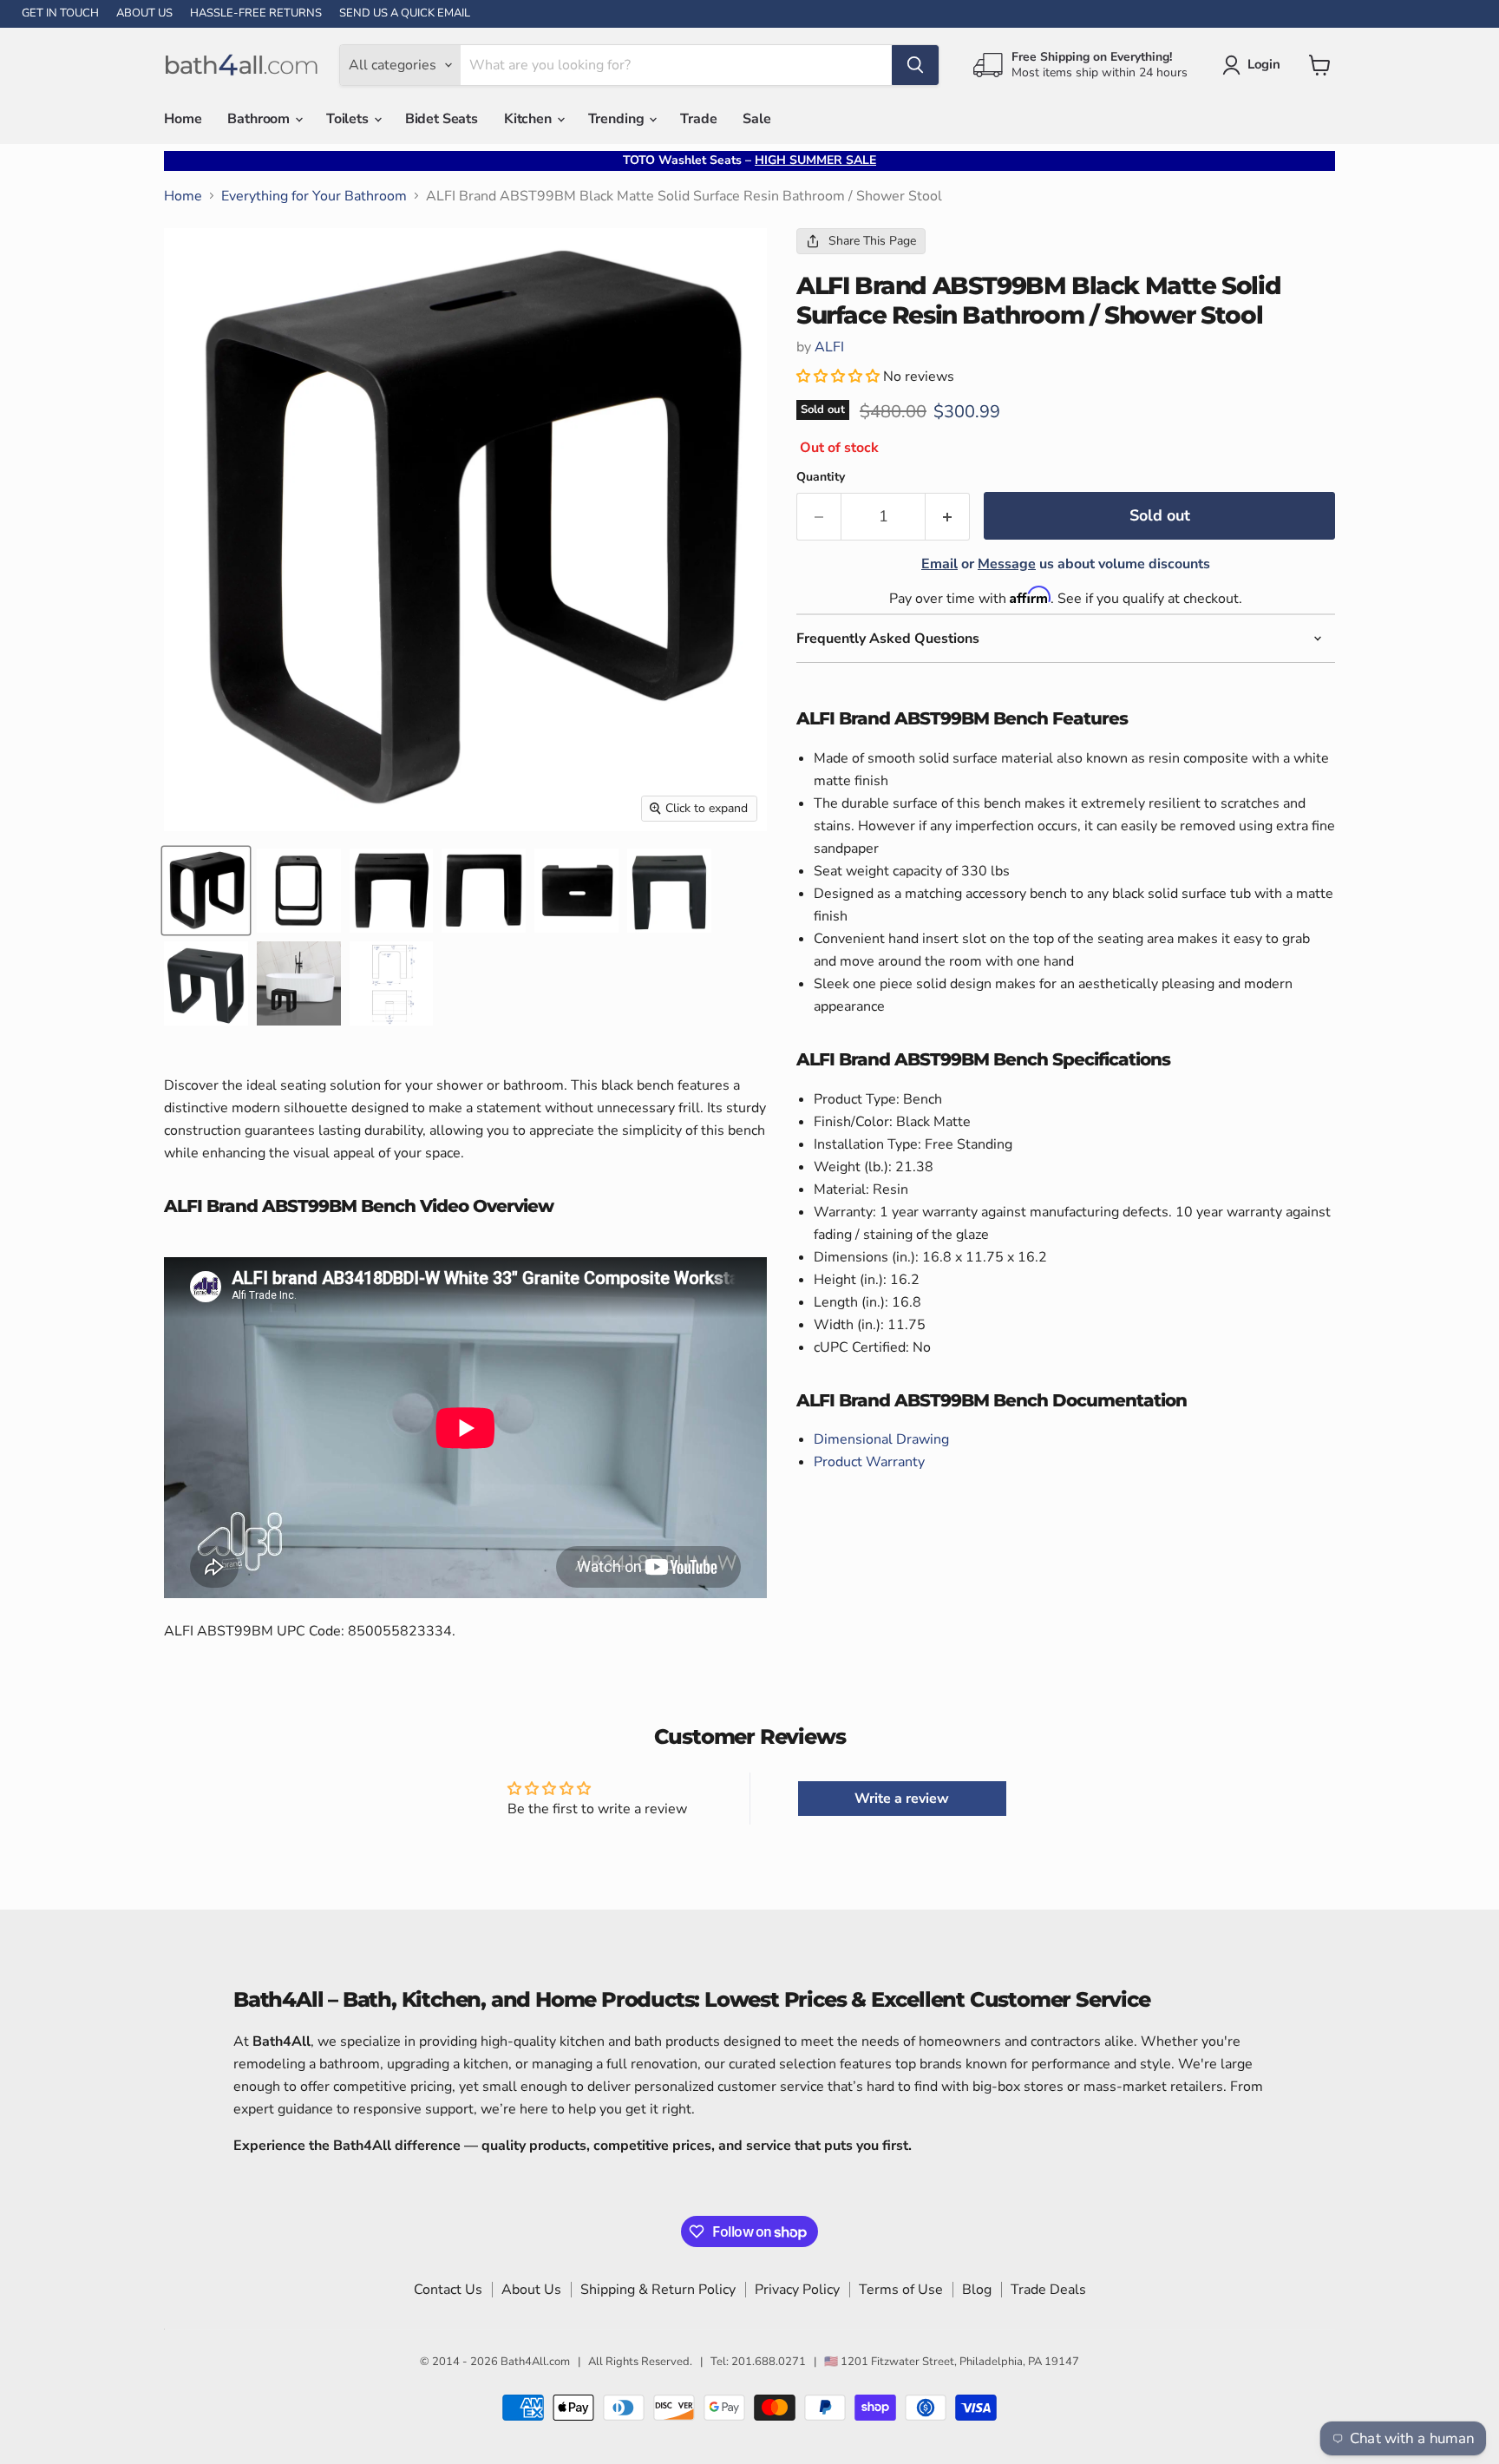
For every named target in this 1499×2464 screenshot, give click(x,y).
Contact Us (448, 2290)
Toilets (349, 119)
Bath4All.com (535, 2362)
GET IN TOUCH (60, 13)
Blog (977, 2290)
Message (1007, 564)
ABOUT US (144, 13)
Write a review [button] (902, 1799)
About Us (531, 2290)
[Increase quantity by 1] (948, 517)
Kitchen (530, 119)
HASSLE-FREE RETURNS (256, 13)
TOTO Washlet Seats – (749, 160)
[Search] (915, 65)
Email (939, 564)
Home (183, 119)
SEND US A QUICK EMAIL (405, 13)
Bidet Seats (442, 119)
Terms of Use (901, 2290)
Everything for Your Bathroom (314, 196)
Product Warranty (869, 1462)
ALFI (829, 347)
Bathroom (260, 119)
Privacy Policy (797, 2290)
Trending (618, 119)
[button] (840, 377)
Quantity (821, 477)
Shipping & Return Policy (658, 2290)
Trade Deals (1048, 2290)
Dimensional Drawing (881, 1439)
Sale (756, 119)
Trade (698, 119)
